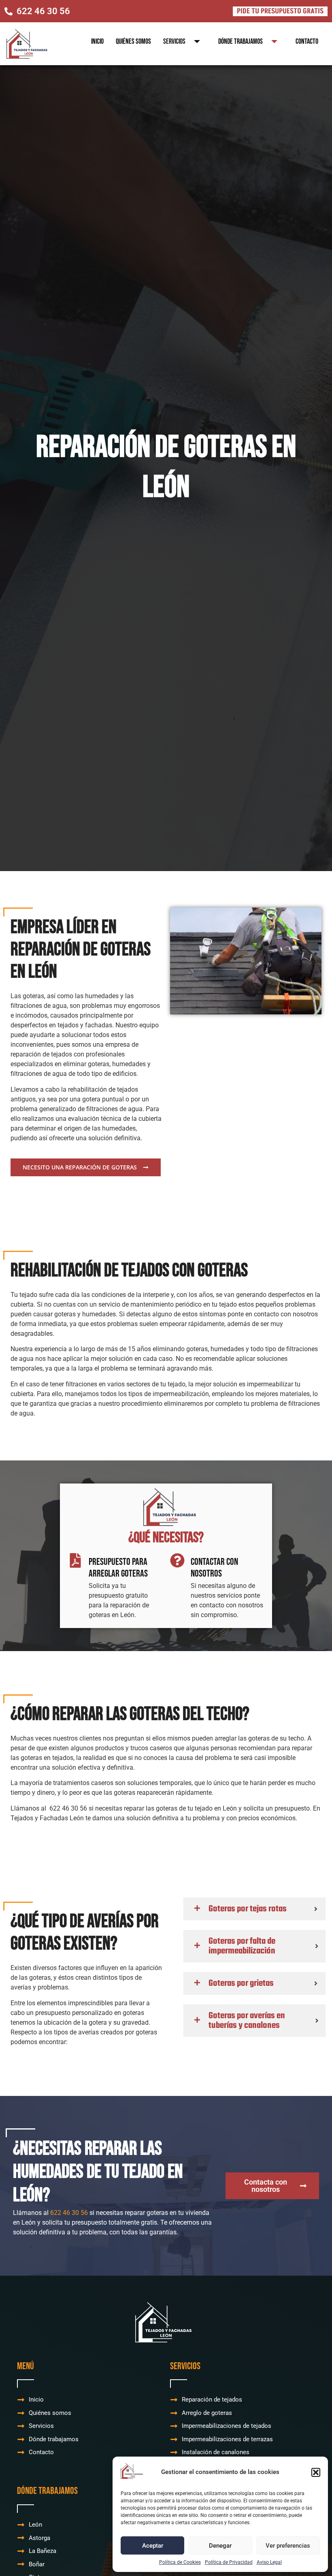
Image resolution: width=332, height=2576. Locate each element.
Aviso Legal (269, 2562)
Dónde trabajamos (240, 41)
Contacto (307, 41)
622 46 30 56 (69, 2213)
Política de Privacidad (229, 2562)
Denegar (220, 2546)
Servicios (174, 41)
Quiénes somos (133, 41)
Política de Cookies (180, 2562)
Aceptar (153, 2546)
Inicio (97, 41)
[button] (316, 2472)
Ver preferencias (288, 2546)
